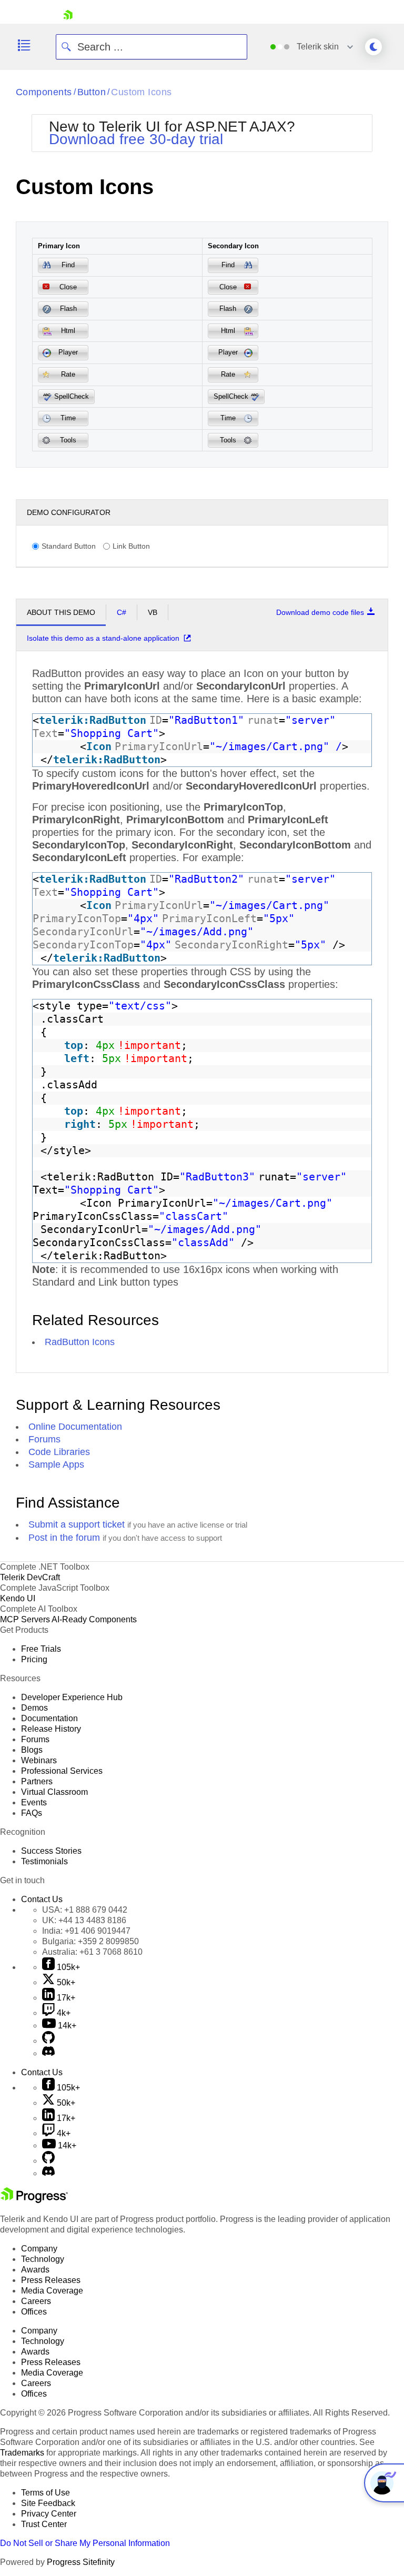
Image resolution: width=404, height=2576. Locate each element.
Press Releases (51, 2280)
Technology (43, 2259)
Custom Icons (141, 92)
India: (86, 1931)
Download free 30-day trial (136, 139)
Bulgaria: (90, 1941)
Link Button (131, 546)
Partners (37, 1781)
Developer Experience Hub (72, 1697)
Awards (35, 2270)
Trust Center (44, 2524)
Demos (34, 1708)
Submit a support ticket (77, 1524)
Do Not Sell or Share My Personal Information (85, 2543)
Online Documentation (75, 1427)
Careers (36, 2301)
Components (44, 92)
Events (34, 1802)
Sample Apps (56, 1464)
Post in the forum (64, 1538)
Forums (44, 1439)
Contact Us (42, 1899)
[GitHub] (48, 2041)
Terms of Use (46, 2493)
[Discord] (48, 2053)
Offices (34, 2312)
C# (122, 612)
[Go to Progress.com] (34, 2200)
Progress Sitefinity (81, 2562)
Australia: (92, 1952)
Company (39, 2249)
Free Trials (41, 1649)
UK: (84, 1920)
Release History (51, 1729)
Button (92, 92)
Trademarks (22, 2453)
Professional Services (62, 1771)
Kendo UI (18, 1598)
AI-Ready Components (94, 1619)
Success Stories (51, 1851)
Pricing (34, 1659)
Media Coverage (52, 2291)
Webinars (39, 1760)
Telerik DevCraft (30, 1577)
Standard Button (69, 546)
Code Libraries (59, 1452)
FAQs (32, 1813)
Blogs (32, 1750)
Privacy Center (49, 2514)
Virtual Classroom (54, 1792)
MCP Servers (25, 1619)
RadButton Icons (80, 1342)
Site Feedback (48, 2503)
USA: (85, 1910)
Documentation (49, 1718)
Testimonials (44, 1861)
